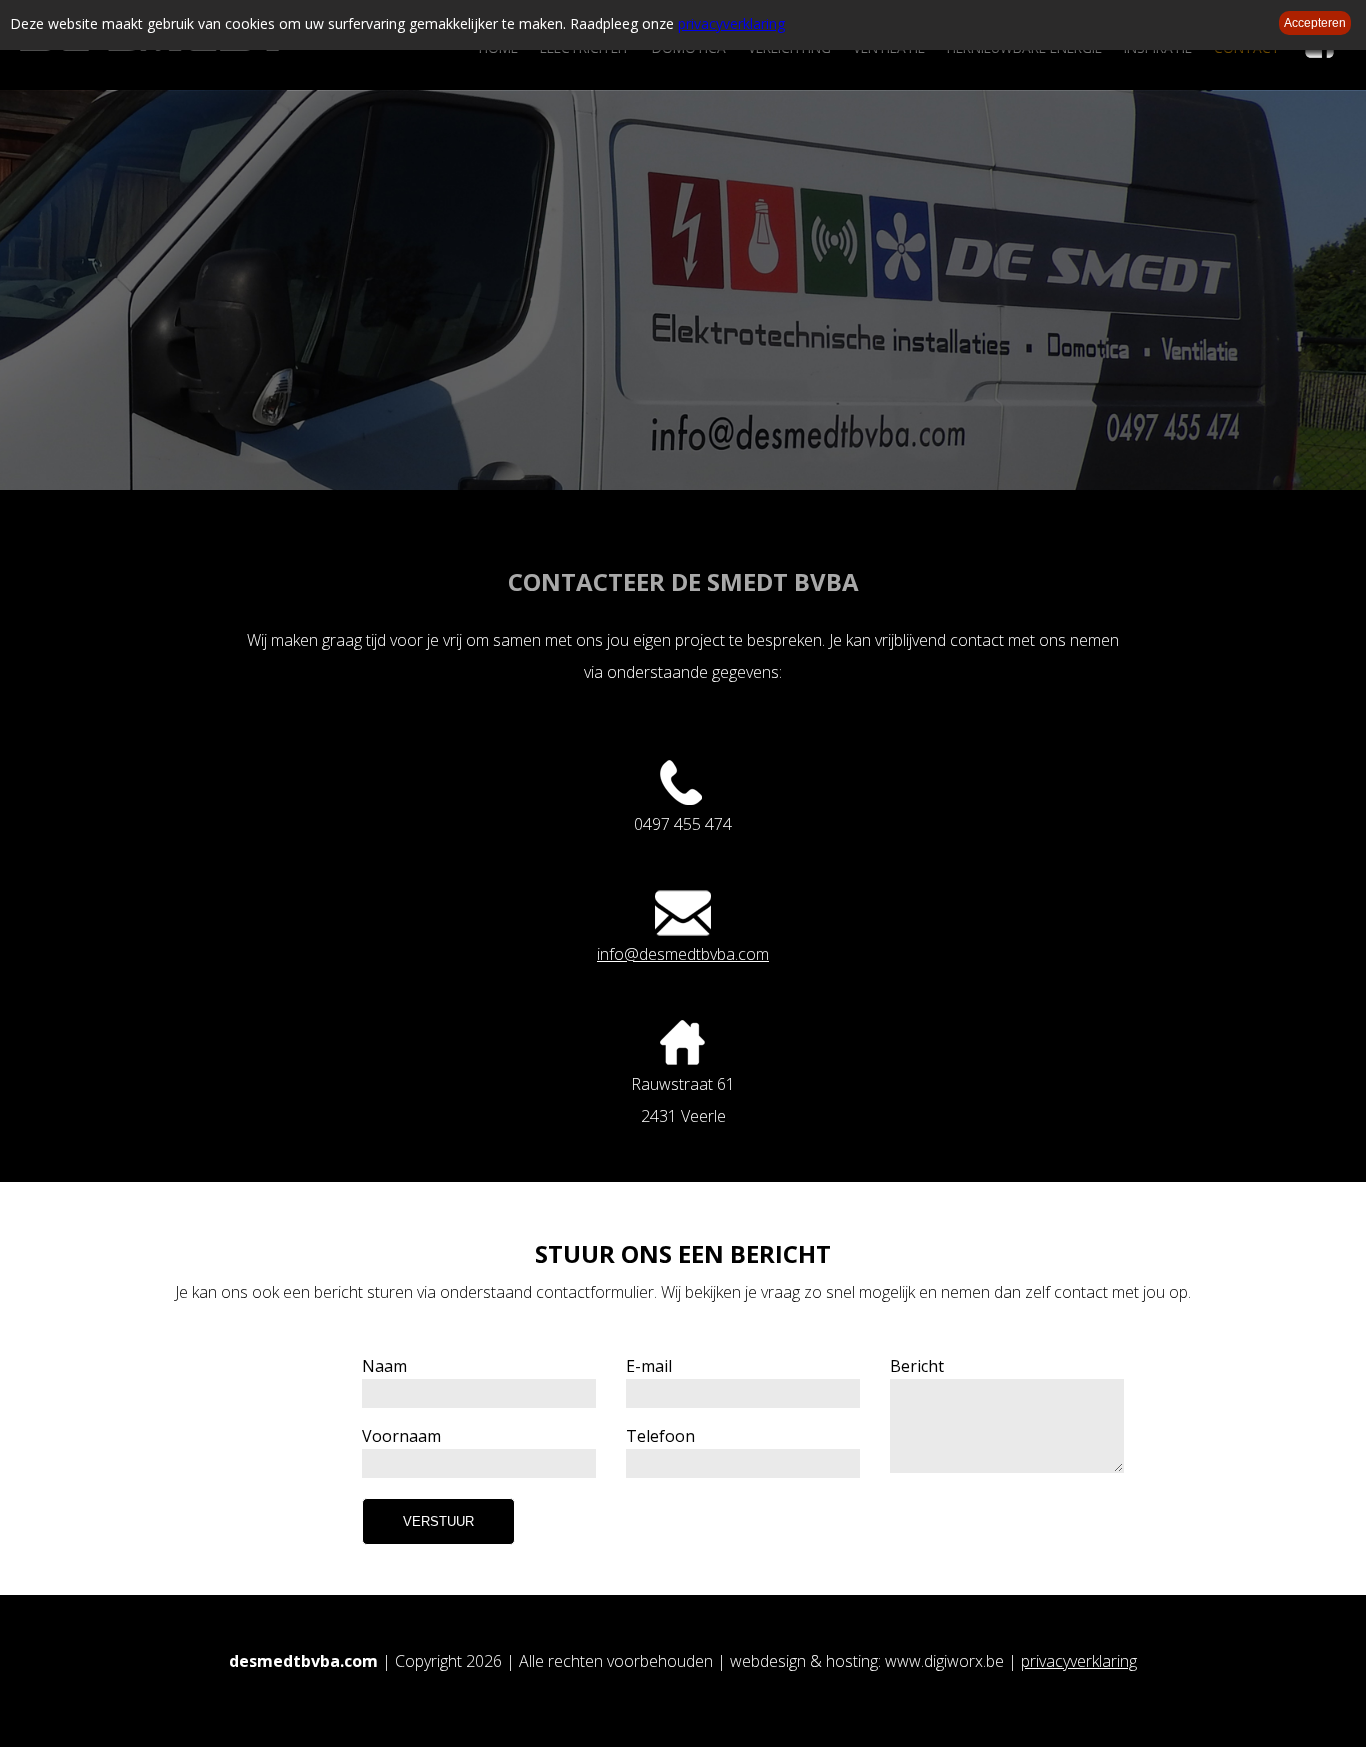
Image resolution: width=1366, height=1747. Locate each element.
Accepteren (1315, 23)
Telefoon (660, 1436)
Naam (384, 1366)
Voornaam (401, 1436)
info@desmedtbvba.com (683, 954)
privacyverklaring (731, 23)
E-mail (649, 1366)
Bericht (917, 1366)
